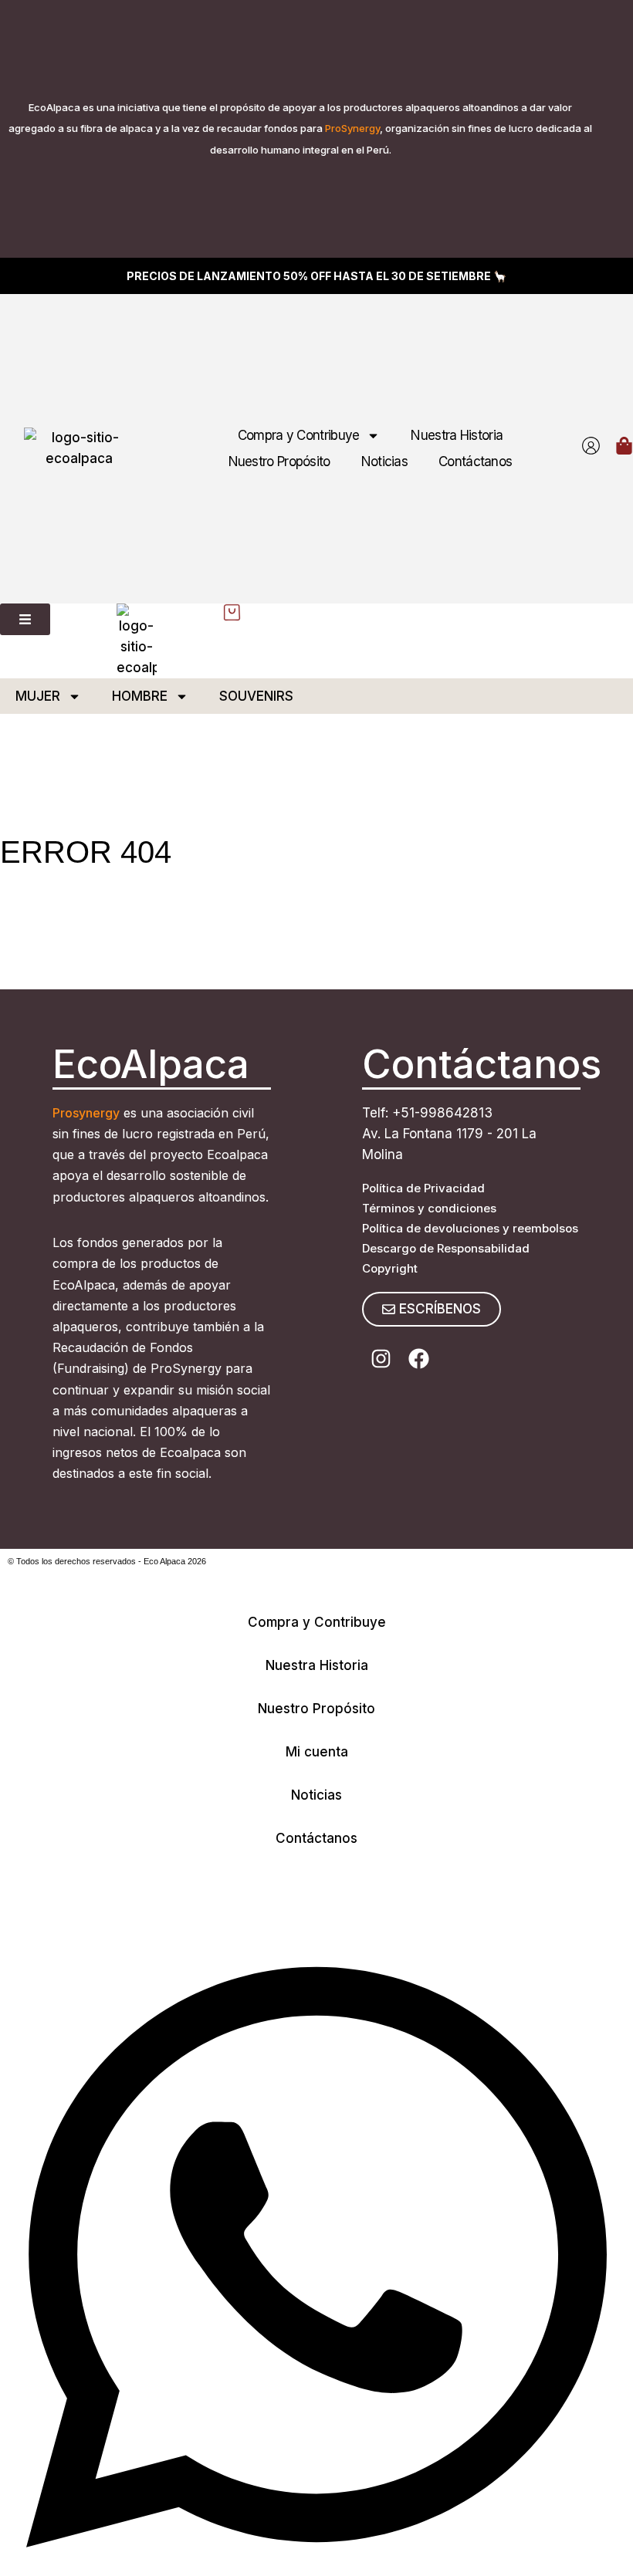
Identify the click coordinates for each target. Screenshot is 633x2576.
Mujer (38, 696)
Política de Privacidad (423, 1188)
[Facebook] (419, 1359)
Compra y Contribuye (299, 435)
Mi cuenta (317, 1752)
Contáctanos (475, 461)
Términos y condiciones (429, 1208)
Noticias (384, 461)
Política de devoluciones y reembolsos (470, 1228)
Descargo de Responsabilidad (446, 1248)
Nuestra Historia (457, 435)
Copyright (390, 1268)
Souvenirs (256, 696)
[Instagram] (381, 1359)
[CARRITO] (624, 446)
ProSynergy (352, 128)
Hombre (140, 696)
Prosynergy (86, 1113)
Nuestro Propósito (279, 461)
